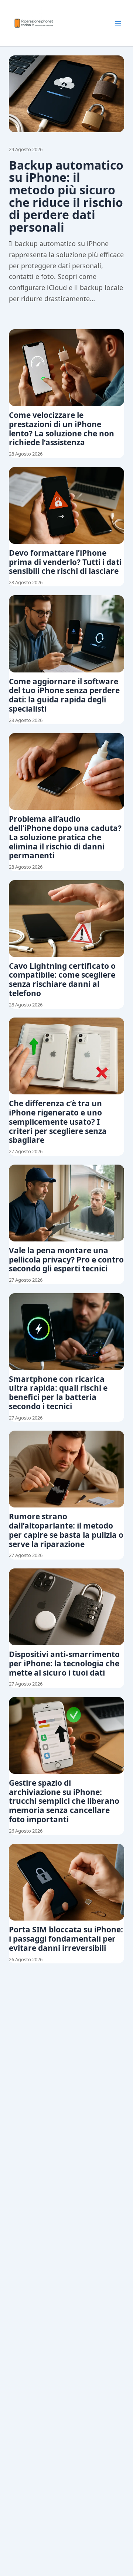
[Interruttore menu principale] (118, 23)
